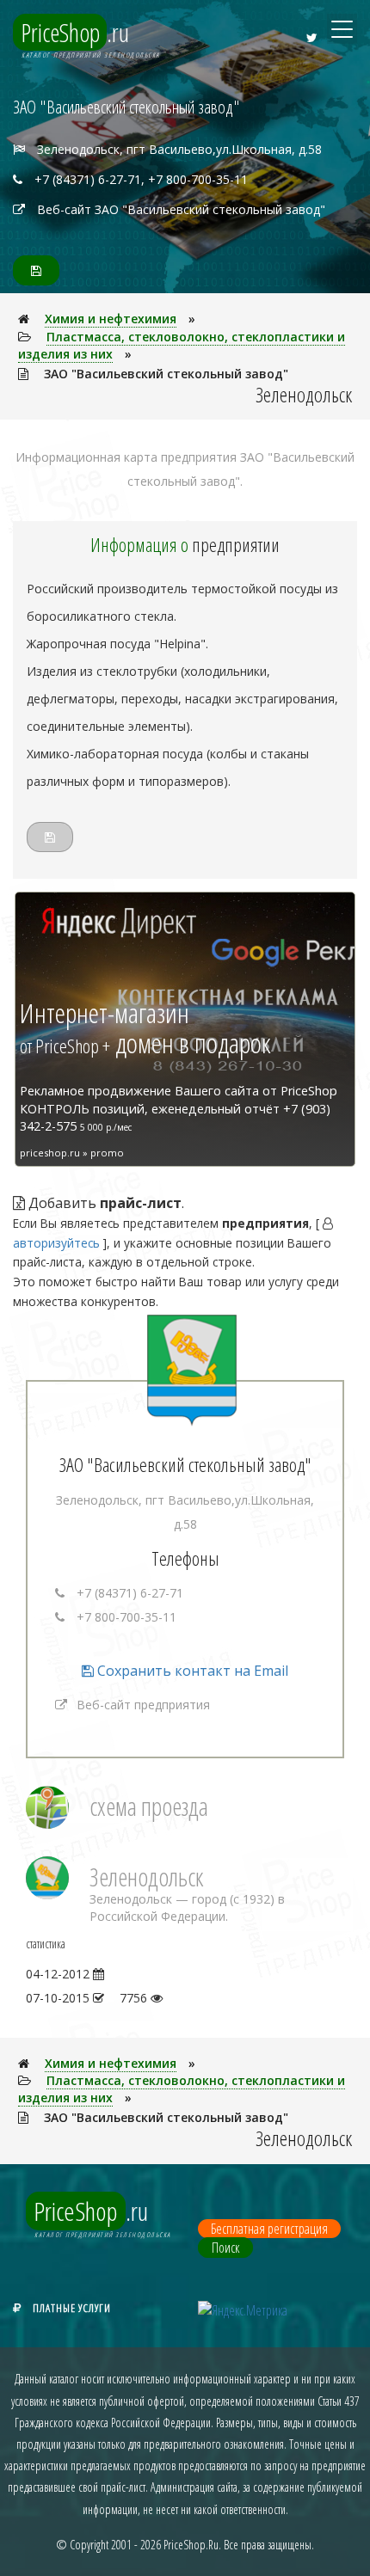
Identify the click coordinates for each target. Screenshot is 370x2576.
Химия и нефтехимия (111, 319)
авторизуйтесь (56, 1243)
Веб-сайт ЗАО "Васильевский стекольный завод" (181, 209)
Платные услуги (72, 2308)
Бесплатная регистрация (269, 2229)
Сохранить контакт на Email (191, 1671)
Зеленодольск (146, 1877)
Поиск (225, 2248)
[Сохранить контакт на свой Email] (36, 270)
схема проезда (149, 1806)
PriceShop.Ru (191, 2545)
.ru (75, 32)
